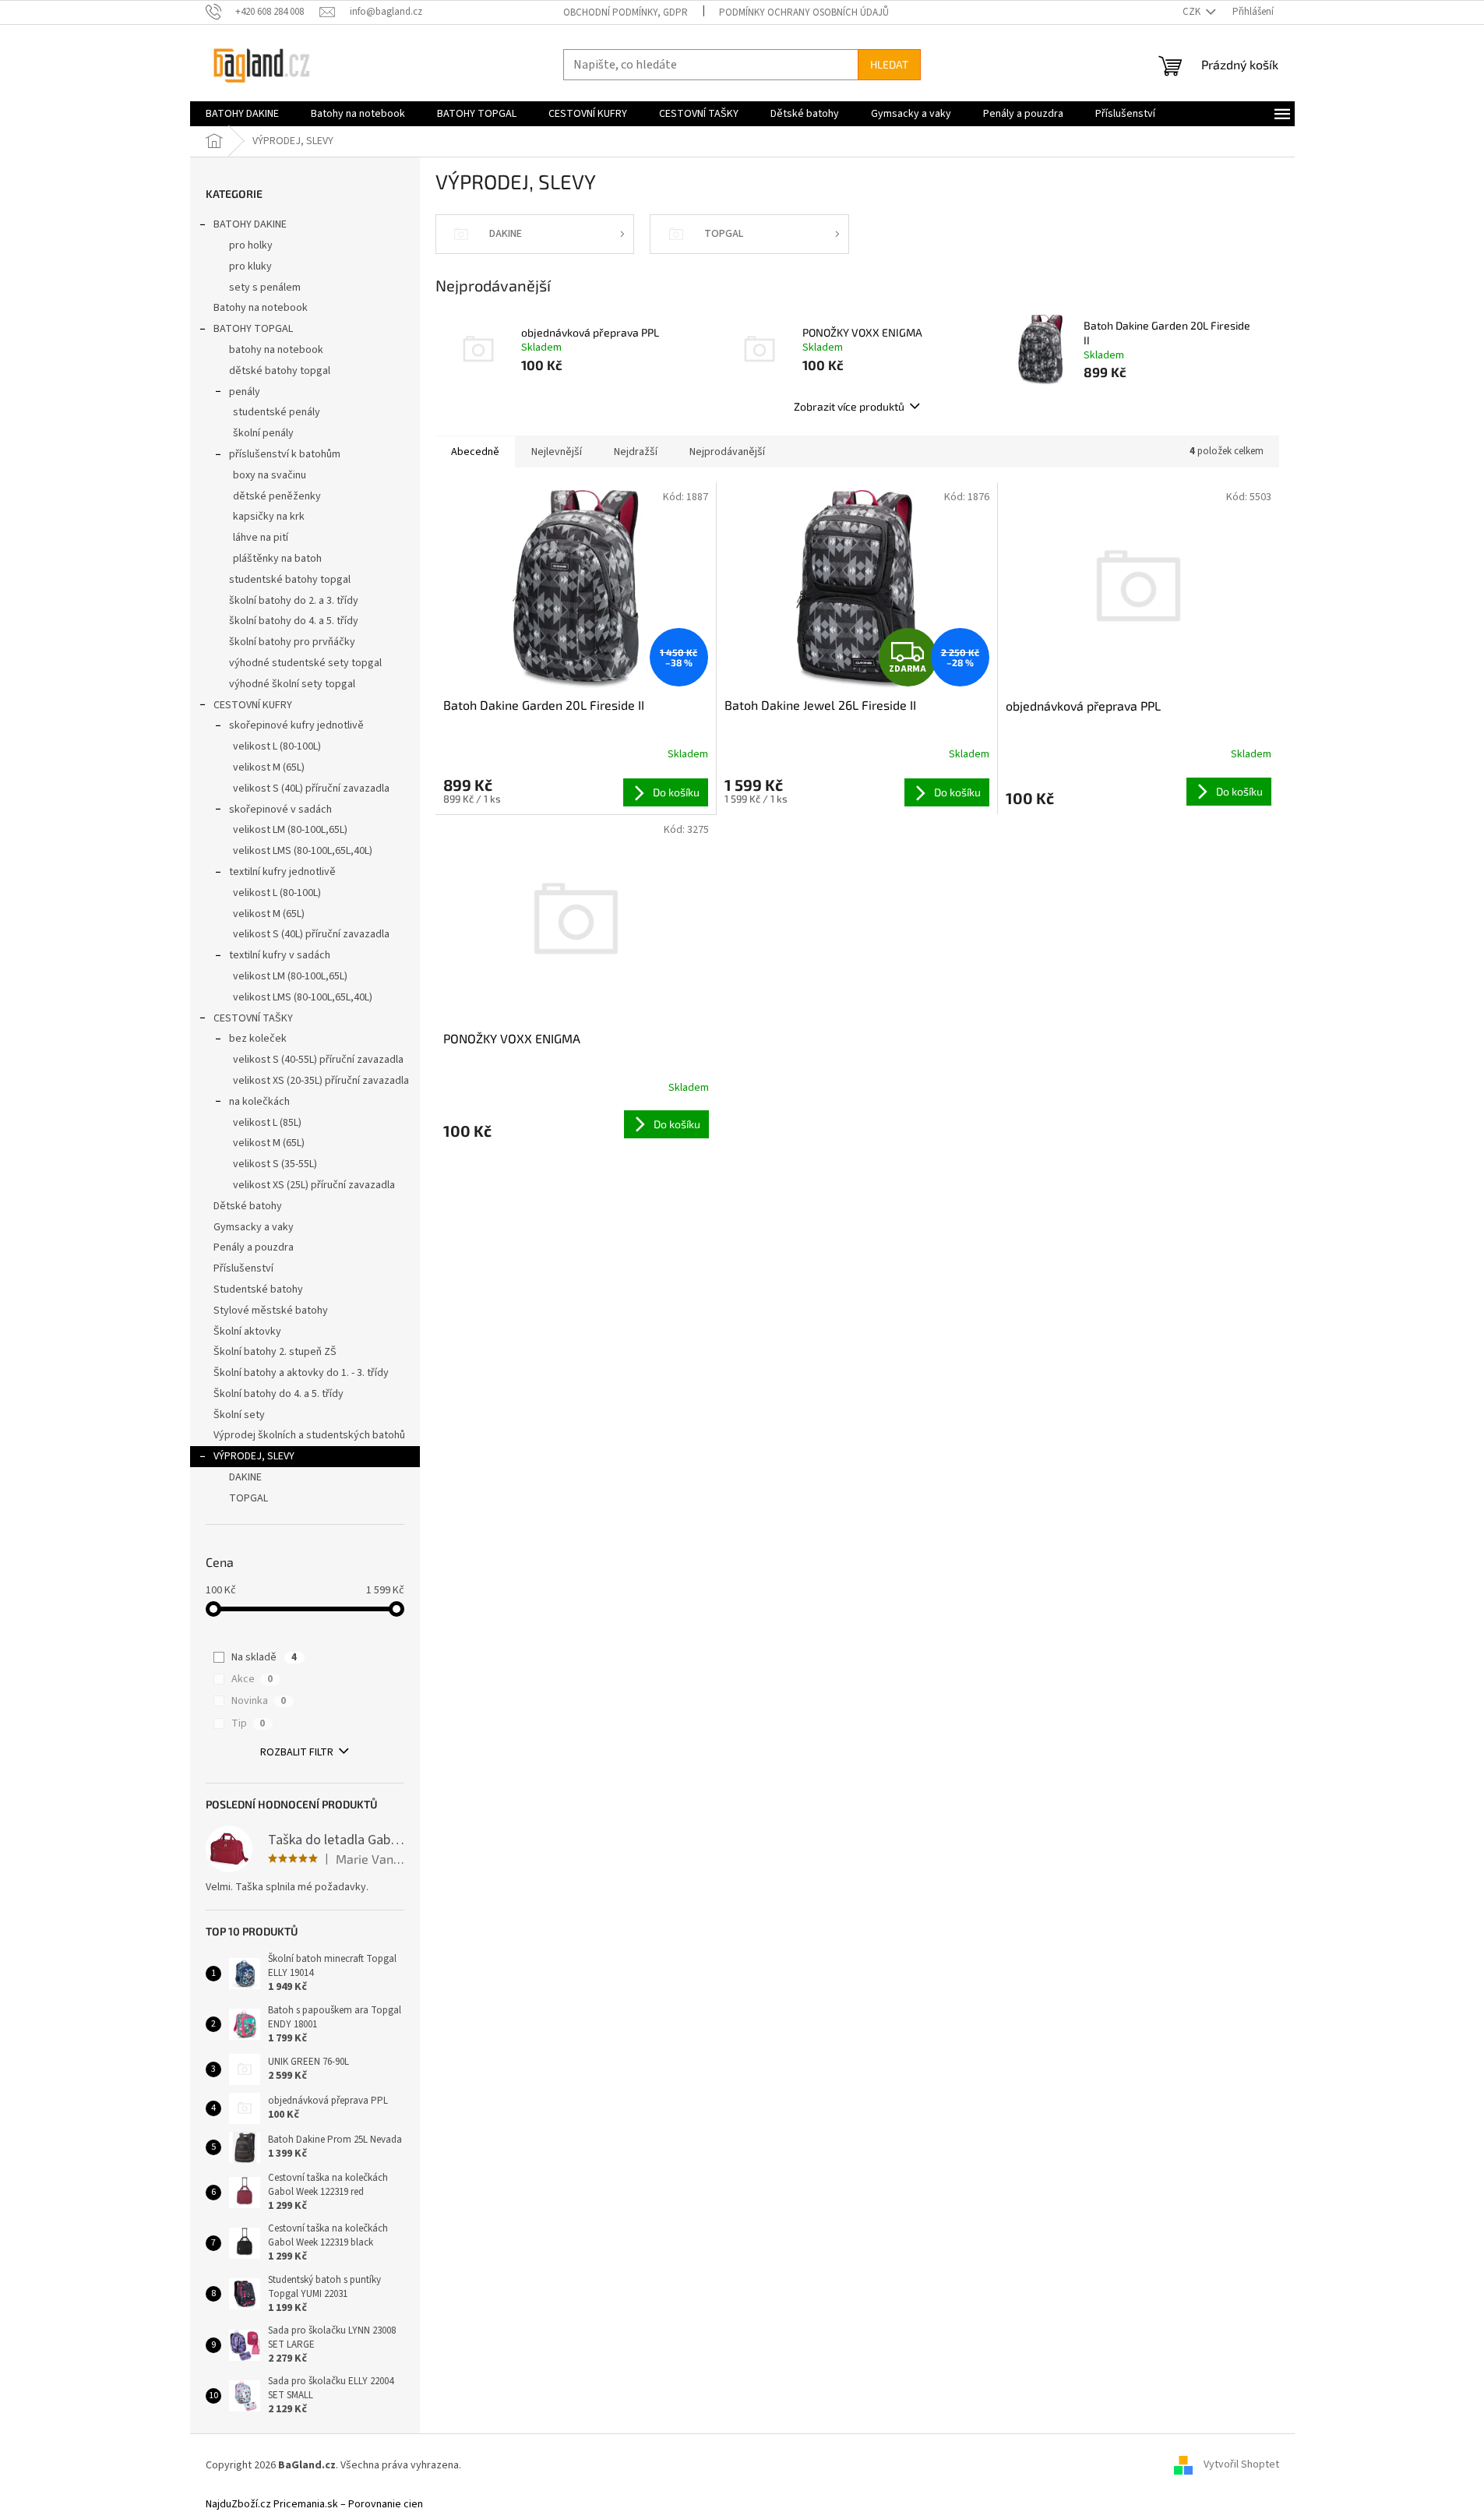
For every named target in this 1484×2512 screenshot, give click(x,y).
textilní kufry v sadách (280, 955)
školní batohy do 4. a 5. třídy (294, 621)
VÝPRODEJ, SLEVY (254, 1456)
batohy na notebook (276, 350)
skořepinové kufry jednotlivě (296, 725)
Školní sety (239, 1415)
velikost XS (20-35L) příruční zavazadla (321, 1081)
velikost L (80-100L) (277, 746)
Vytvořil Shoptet (1241, 2465)
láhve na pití (261, 538)
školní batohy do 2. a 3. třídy (294, 601)
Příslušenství (243, 1268)
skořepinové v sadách (280, 810)
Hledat (889, 64)
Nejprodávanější (727, 452)
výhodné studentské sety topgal (305, 663)
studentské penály (277, 412)
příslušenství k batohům (285, 454)
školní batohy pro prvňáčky (292, 642)
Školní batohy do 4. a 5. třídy (278, 1394)
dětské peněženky (277, 496)
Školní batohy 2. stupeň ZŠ (275, 1352)
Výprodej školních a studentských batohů (309, 1435)
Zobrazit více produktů (849, 406)
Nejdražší (636, 452)
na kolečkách (259, 1102)
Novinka (259, 1701)
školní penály (263, 433)
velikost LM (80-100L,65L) (290, 830)
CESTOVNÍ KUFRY (253, 705)
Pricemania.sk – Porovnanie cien (348, 2504)
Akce (252, 1679)
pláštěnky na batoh (277, 559)
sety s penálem (265, 288)
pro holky (251, 245)
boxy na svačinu (270, 475)
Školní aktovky (247, 1332)
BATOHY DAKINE (250, 224)
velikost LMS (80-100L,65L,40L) (303, 851)
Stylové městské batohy (271, 1311)
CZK (1193, 12)
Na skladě (264, 1657)
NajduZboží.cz (238, 2504)
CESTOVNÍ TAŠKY (253, 1018)
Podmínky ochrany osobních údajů (804, 12)
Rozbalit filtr (297, 1752)
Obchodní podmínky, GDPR (626, 12)
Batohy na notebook (261, 308)
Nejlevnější (557, 452)
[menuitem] (242, 114)
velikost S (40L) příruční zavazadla (311, 789)
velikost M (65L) (269, 767)
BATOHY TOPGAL (253, 329)
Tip (248, 1723)
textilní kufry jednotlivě (282, 872)
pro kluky (250, 266)
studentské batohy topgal (290, 580)
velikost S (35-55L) (275, 1164)
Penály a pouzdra (254, 1247)
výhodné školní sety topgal (292, 684)
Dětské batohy (248, 1206)
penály (245, 392)
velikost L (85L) (267, 1123)
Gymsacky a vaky (254, 1227)
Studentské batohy (258, 1290)
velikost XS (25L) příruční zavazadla (314, 1185)
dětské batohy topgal (280, 371)
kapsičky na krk (269, 517)
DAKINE (245, 1477)
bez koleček (258, 1039)
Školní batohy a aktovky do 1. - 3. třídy (301, 1373)
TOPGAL (249, 1498)
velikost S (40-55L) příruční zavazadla (318, 1060)
